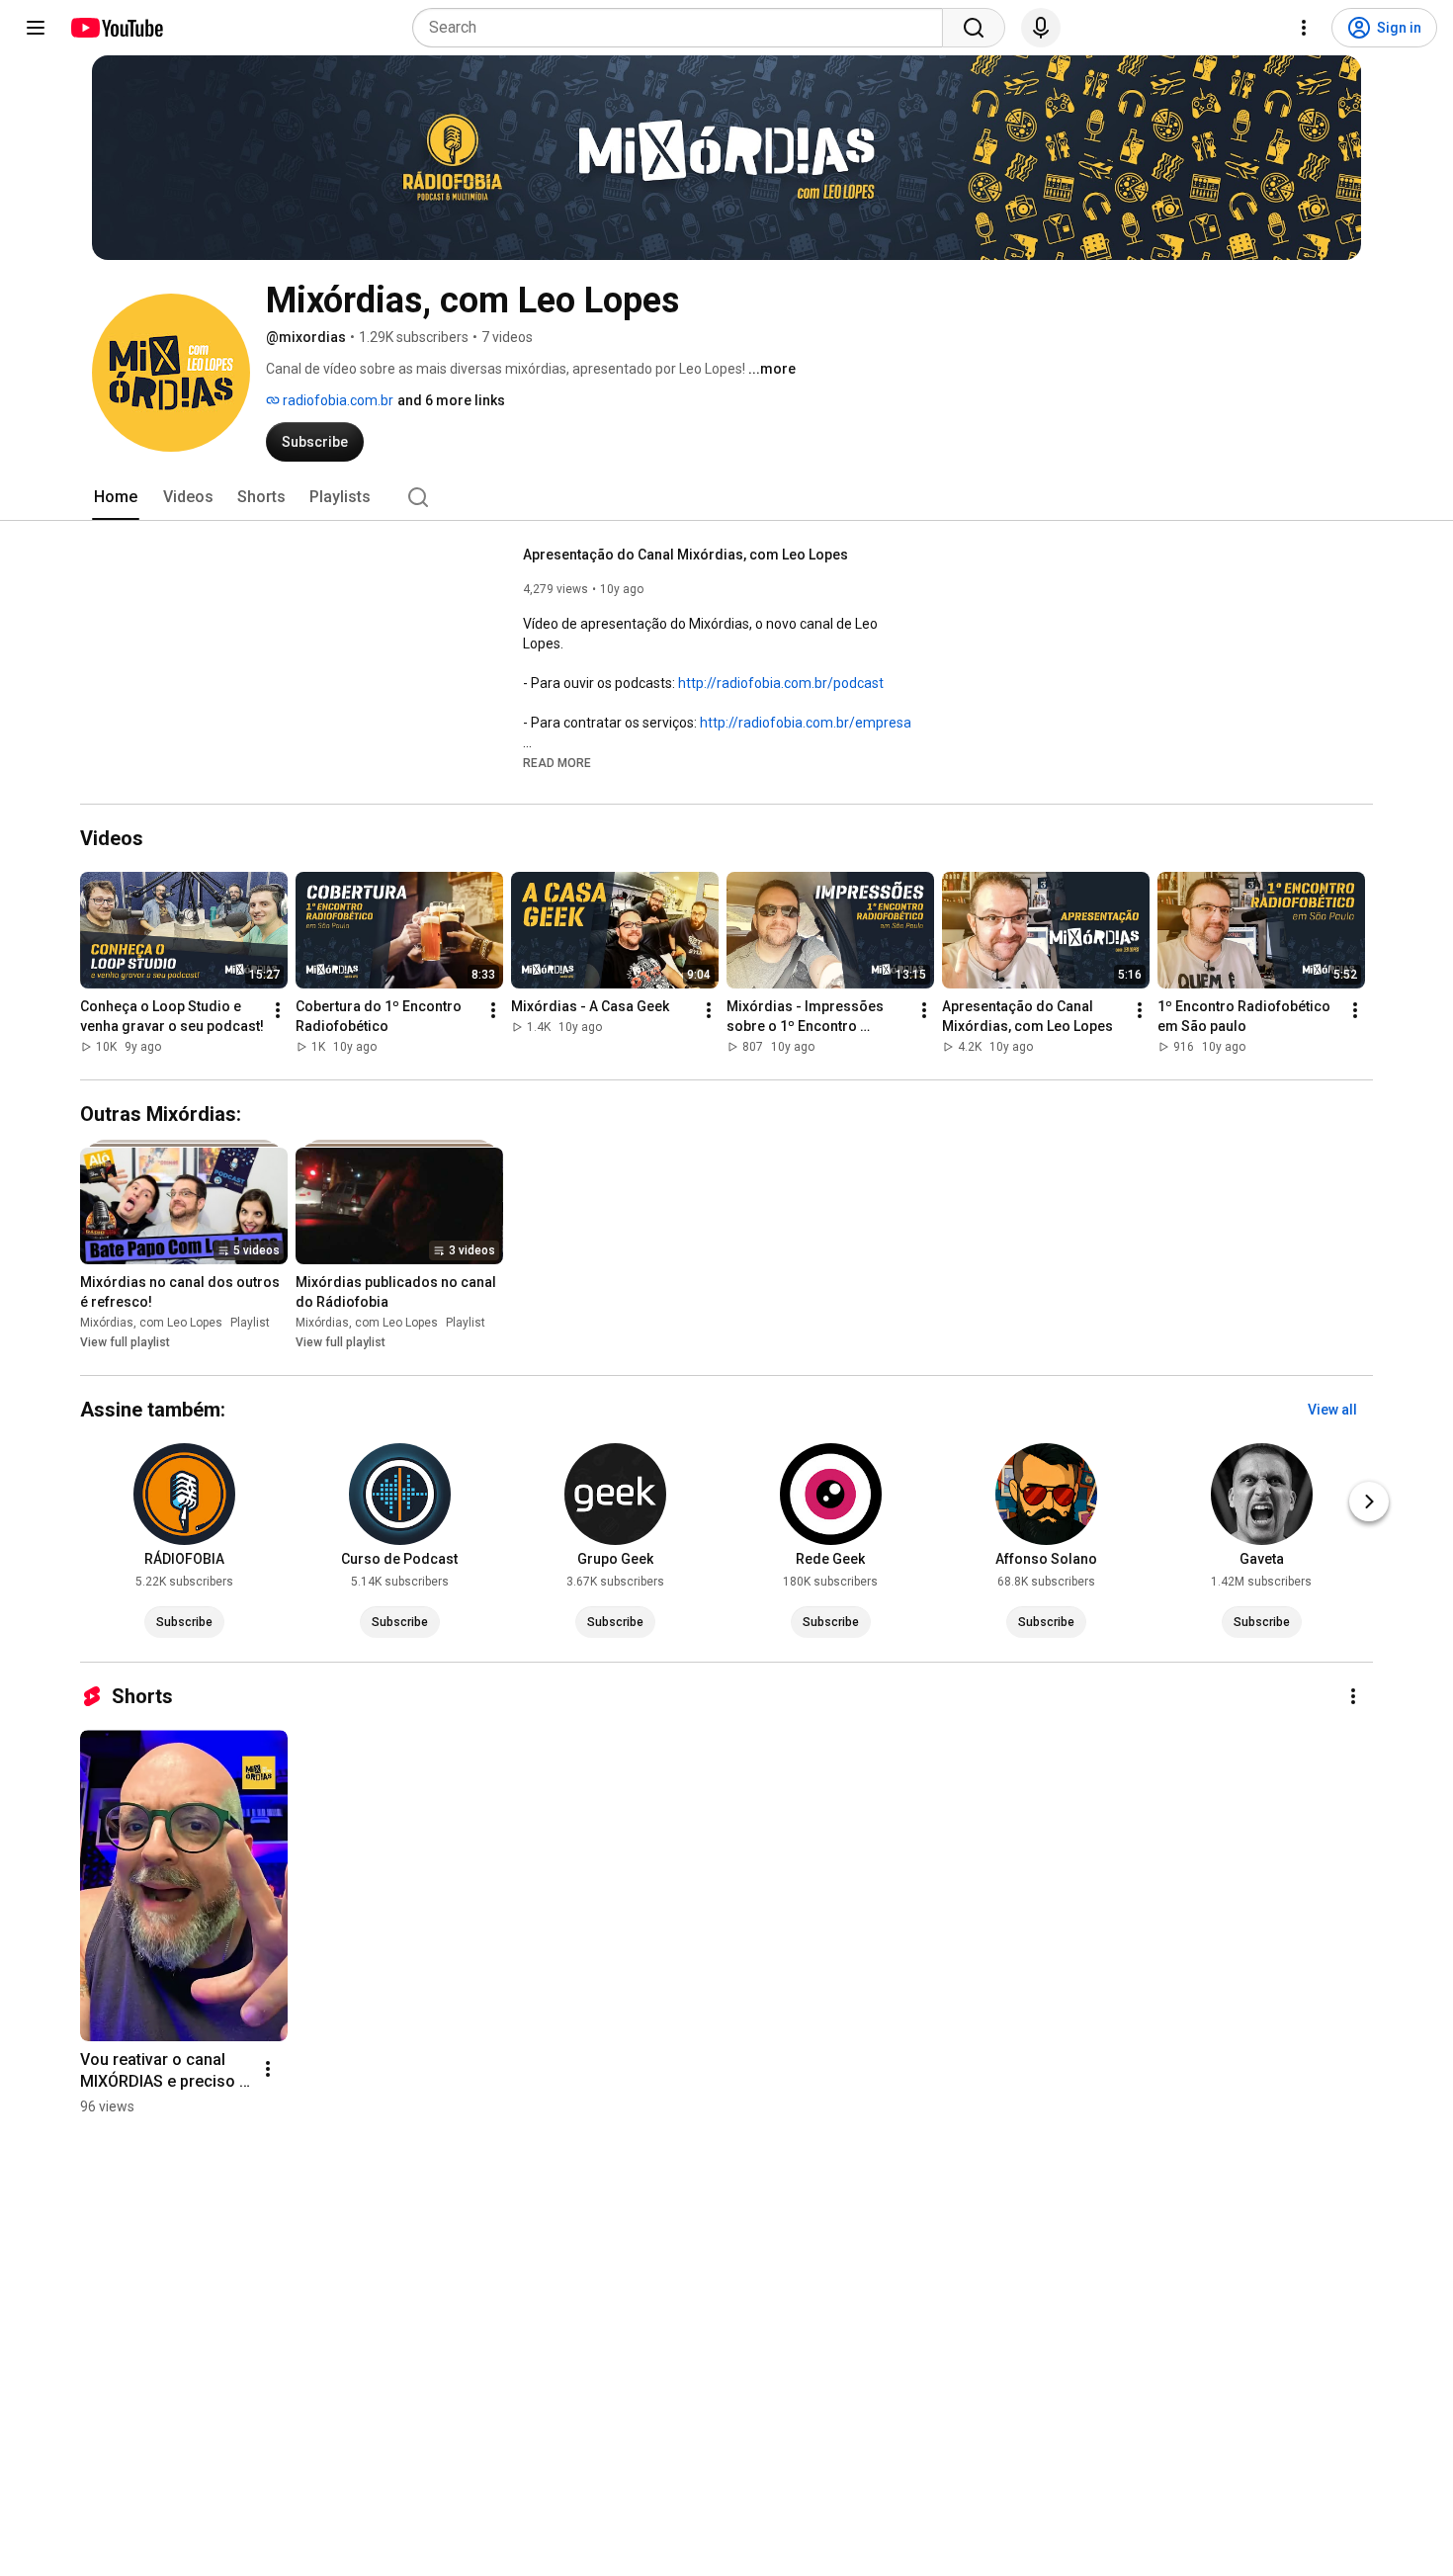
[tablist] (726, 497)
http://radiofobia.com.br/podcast (781, 683)
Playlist (250, 1323)
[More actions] (278, 1010)
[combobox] (684, 28)
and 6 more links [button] (451, 400)
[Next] (1369, 1502)
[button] (557, 762)
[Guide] (36, 28)
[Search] (974, 28)
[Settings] (1304, 28)
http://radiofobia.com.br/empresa (806, 723)
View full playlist (125, 1342)
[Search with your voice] (1041, 28)
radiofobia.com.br (337, 400)
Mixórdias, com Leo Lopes (151, 1323)
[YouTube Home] (116, 28)
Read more (557, 763)
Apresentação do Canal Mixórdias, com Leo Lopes (685, 555)
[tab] (116, 497)
